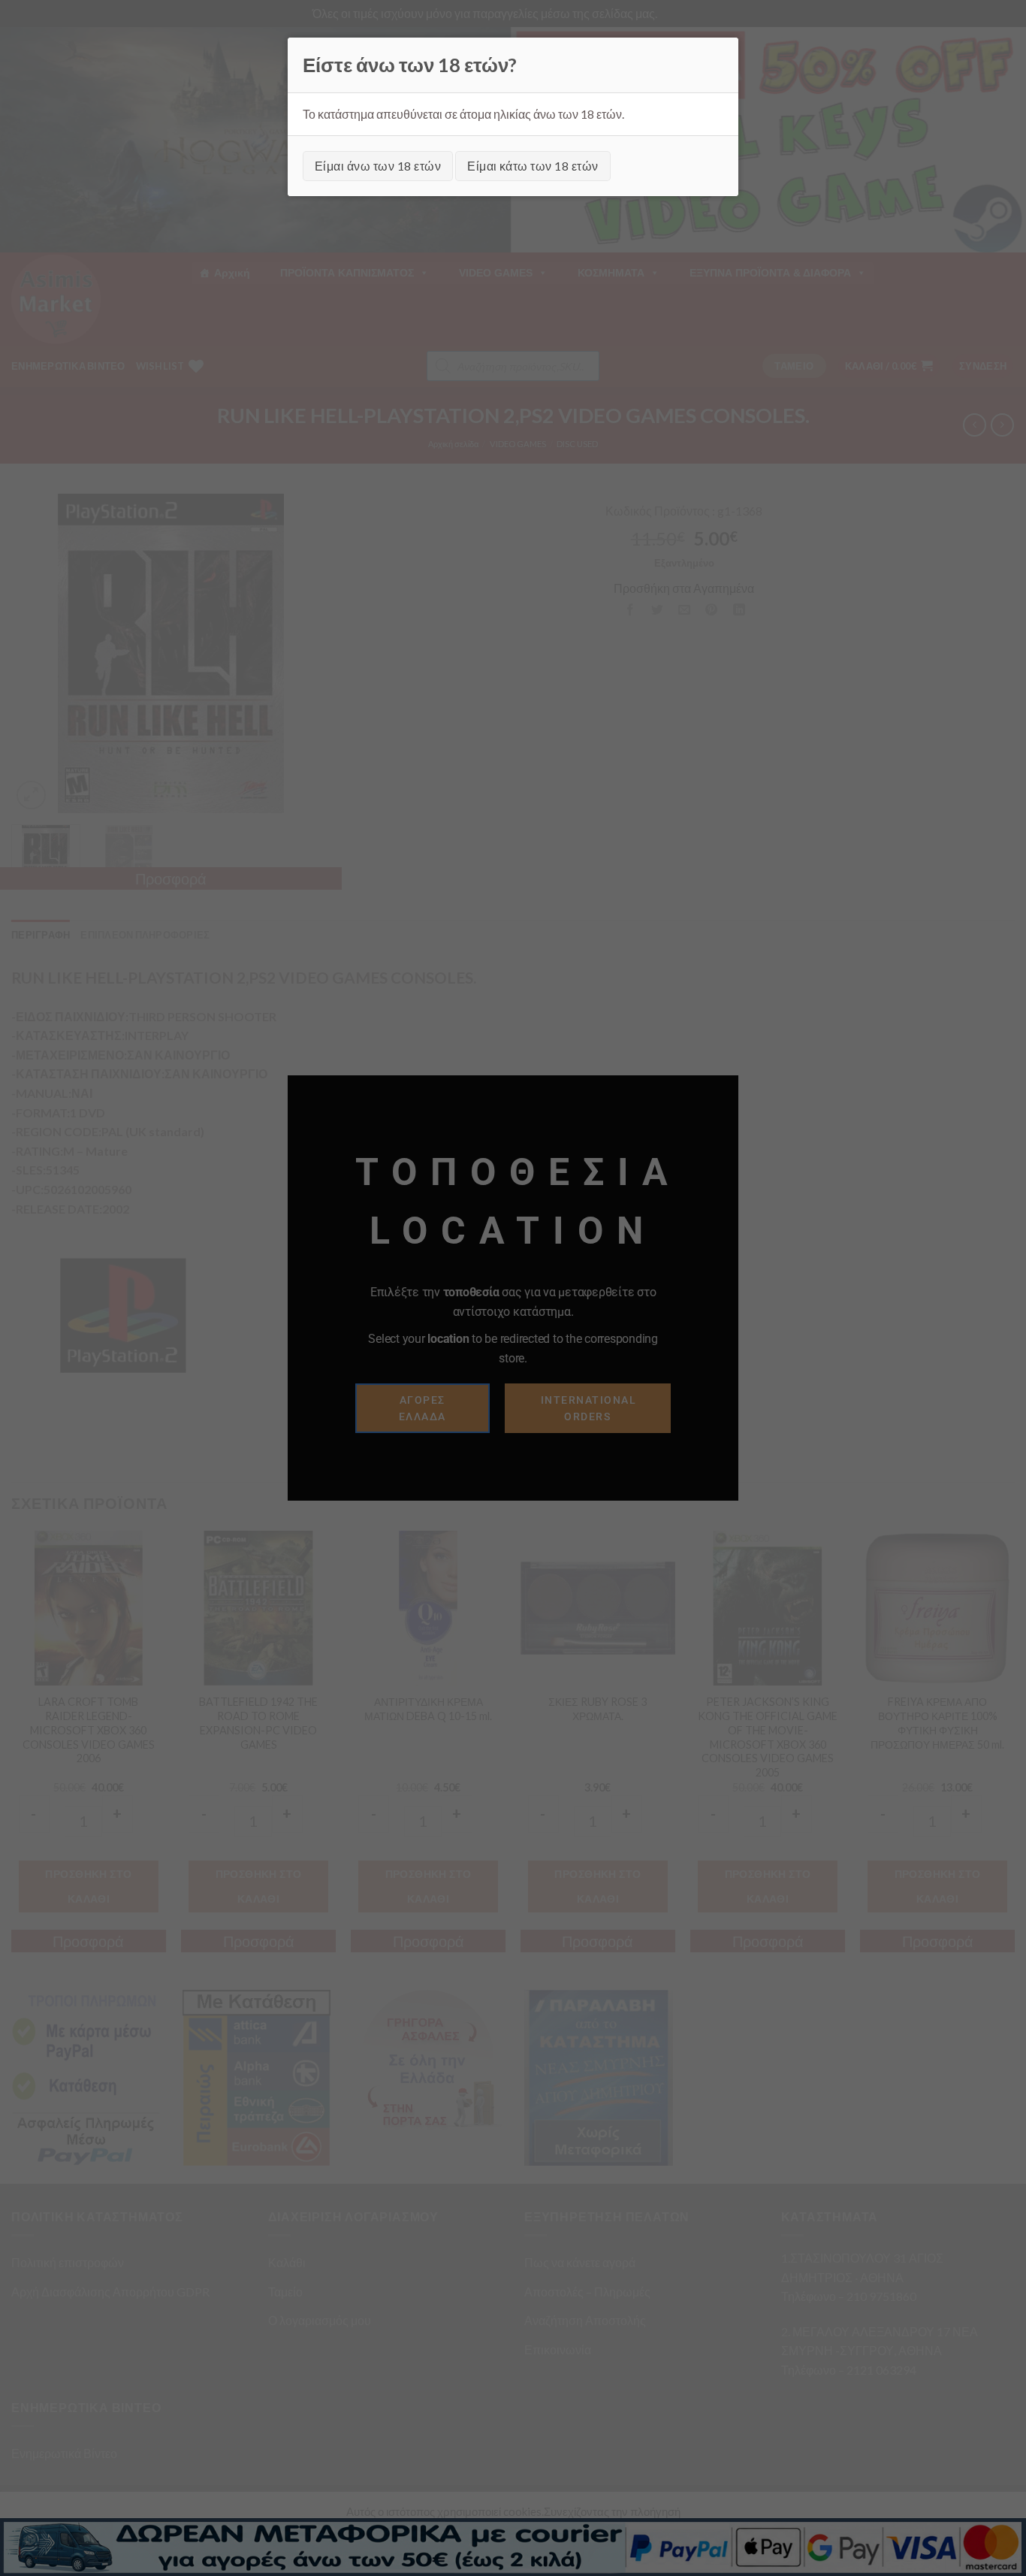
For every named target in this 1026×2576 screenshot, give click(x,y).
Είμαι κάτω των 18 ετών (533, 166)
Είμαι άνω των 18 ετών (378, 166)
